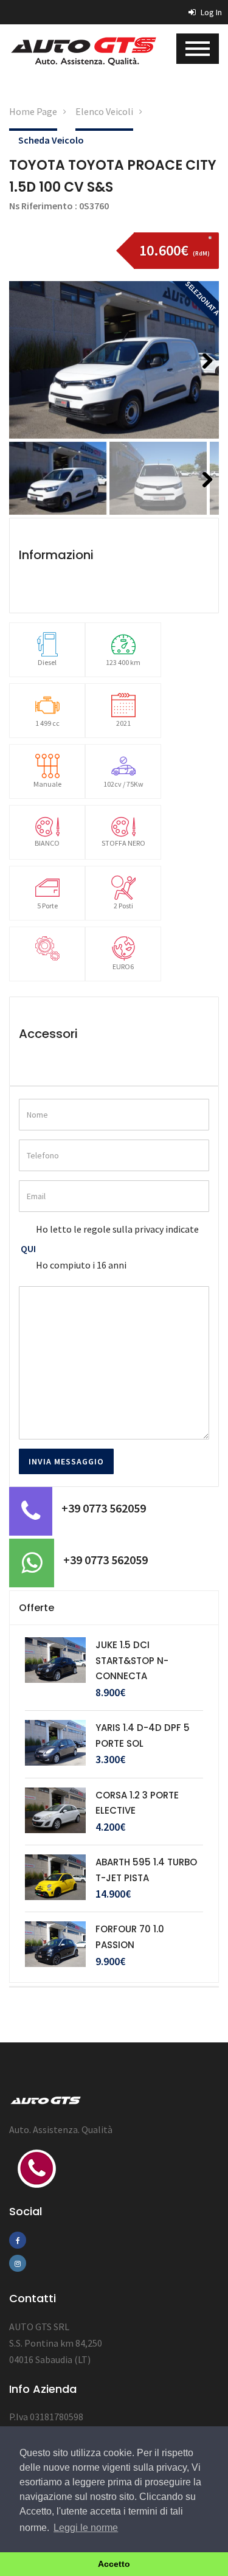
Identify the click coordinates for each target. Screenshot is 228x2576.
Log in (210, 12)
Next (203, 377)
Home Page (33, 111)
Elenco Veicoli (104, 111)
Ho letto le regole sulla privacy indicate (117, 1229)
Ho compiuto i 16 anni (81, 1265)
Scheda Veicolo (51, 140)
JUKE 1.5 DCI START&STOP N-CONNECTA (132, 1660)
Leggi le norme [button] (86, 2528)
